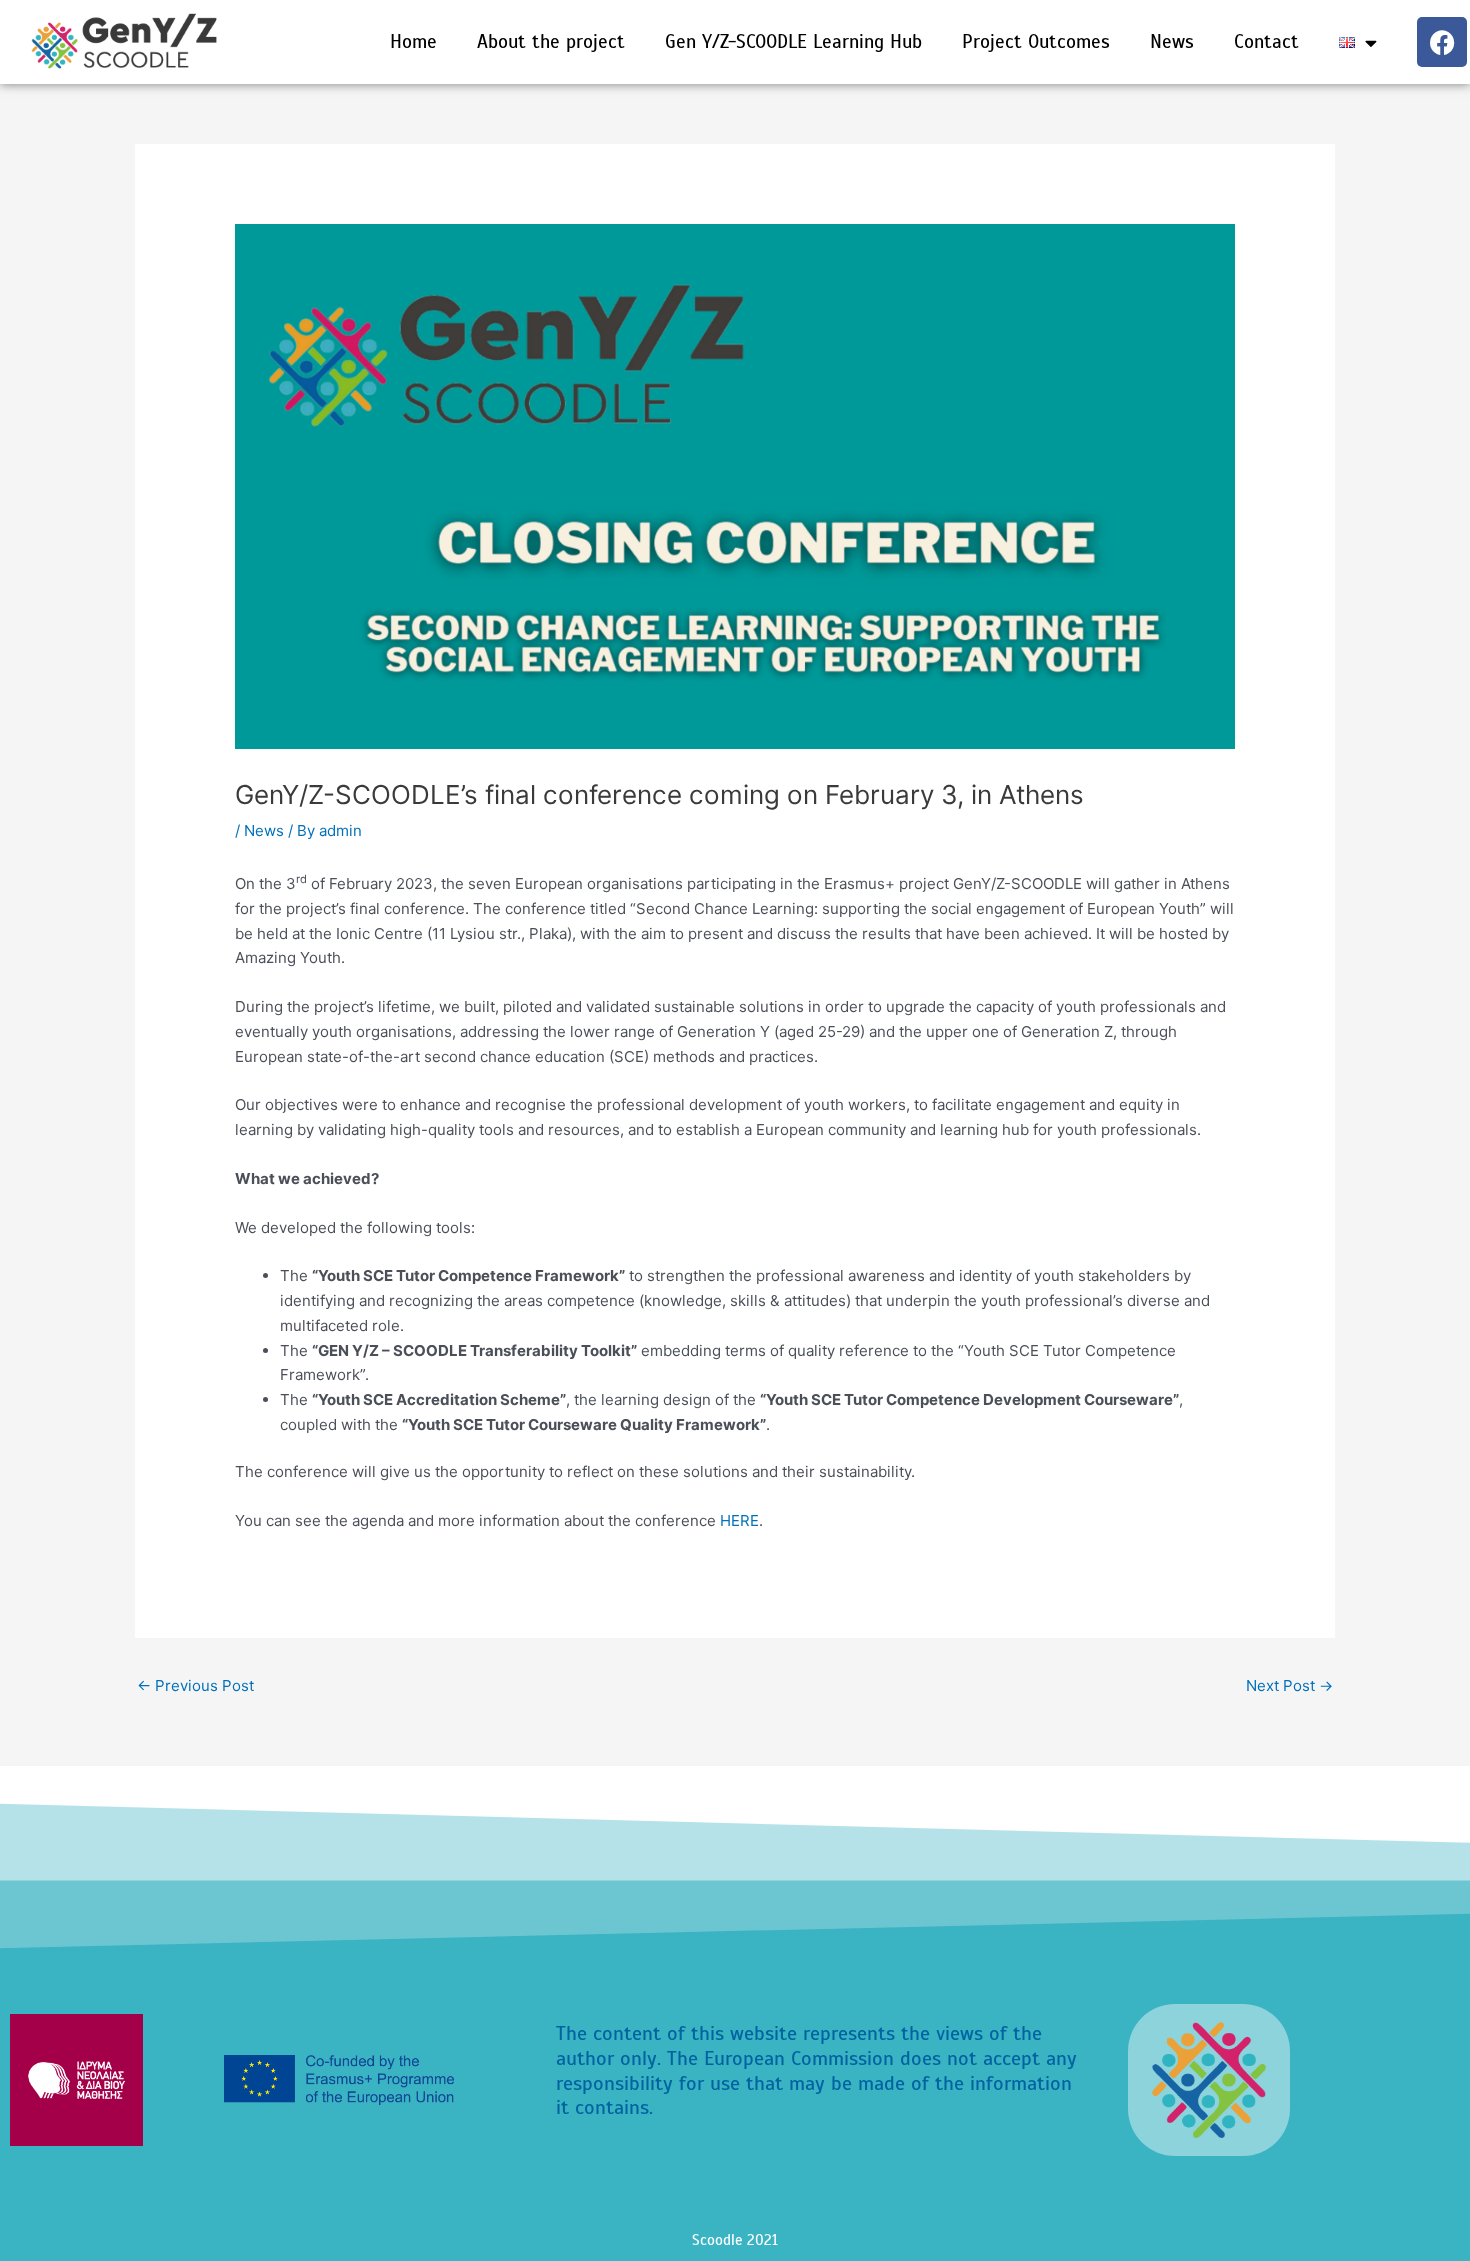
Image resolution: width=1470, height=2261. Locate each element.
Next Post (1289, 1685)
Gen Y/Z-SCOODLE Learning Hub (793, 41)
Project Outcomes (1036, 41)
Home (413, 41)
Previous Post (195, 1685)
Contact (1266, 41)
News (1172, 41)
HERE (739, 1520)
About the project (551, 41)
